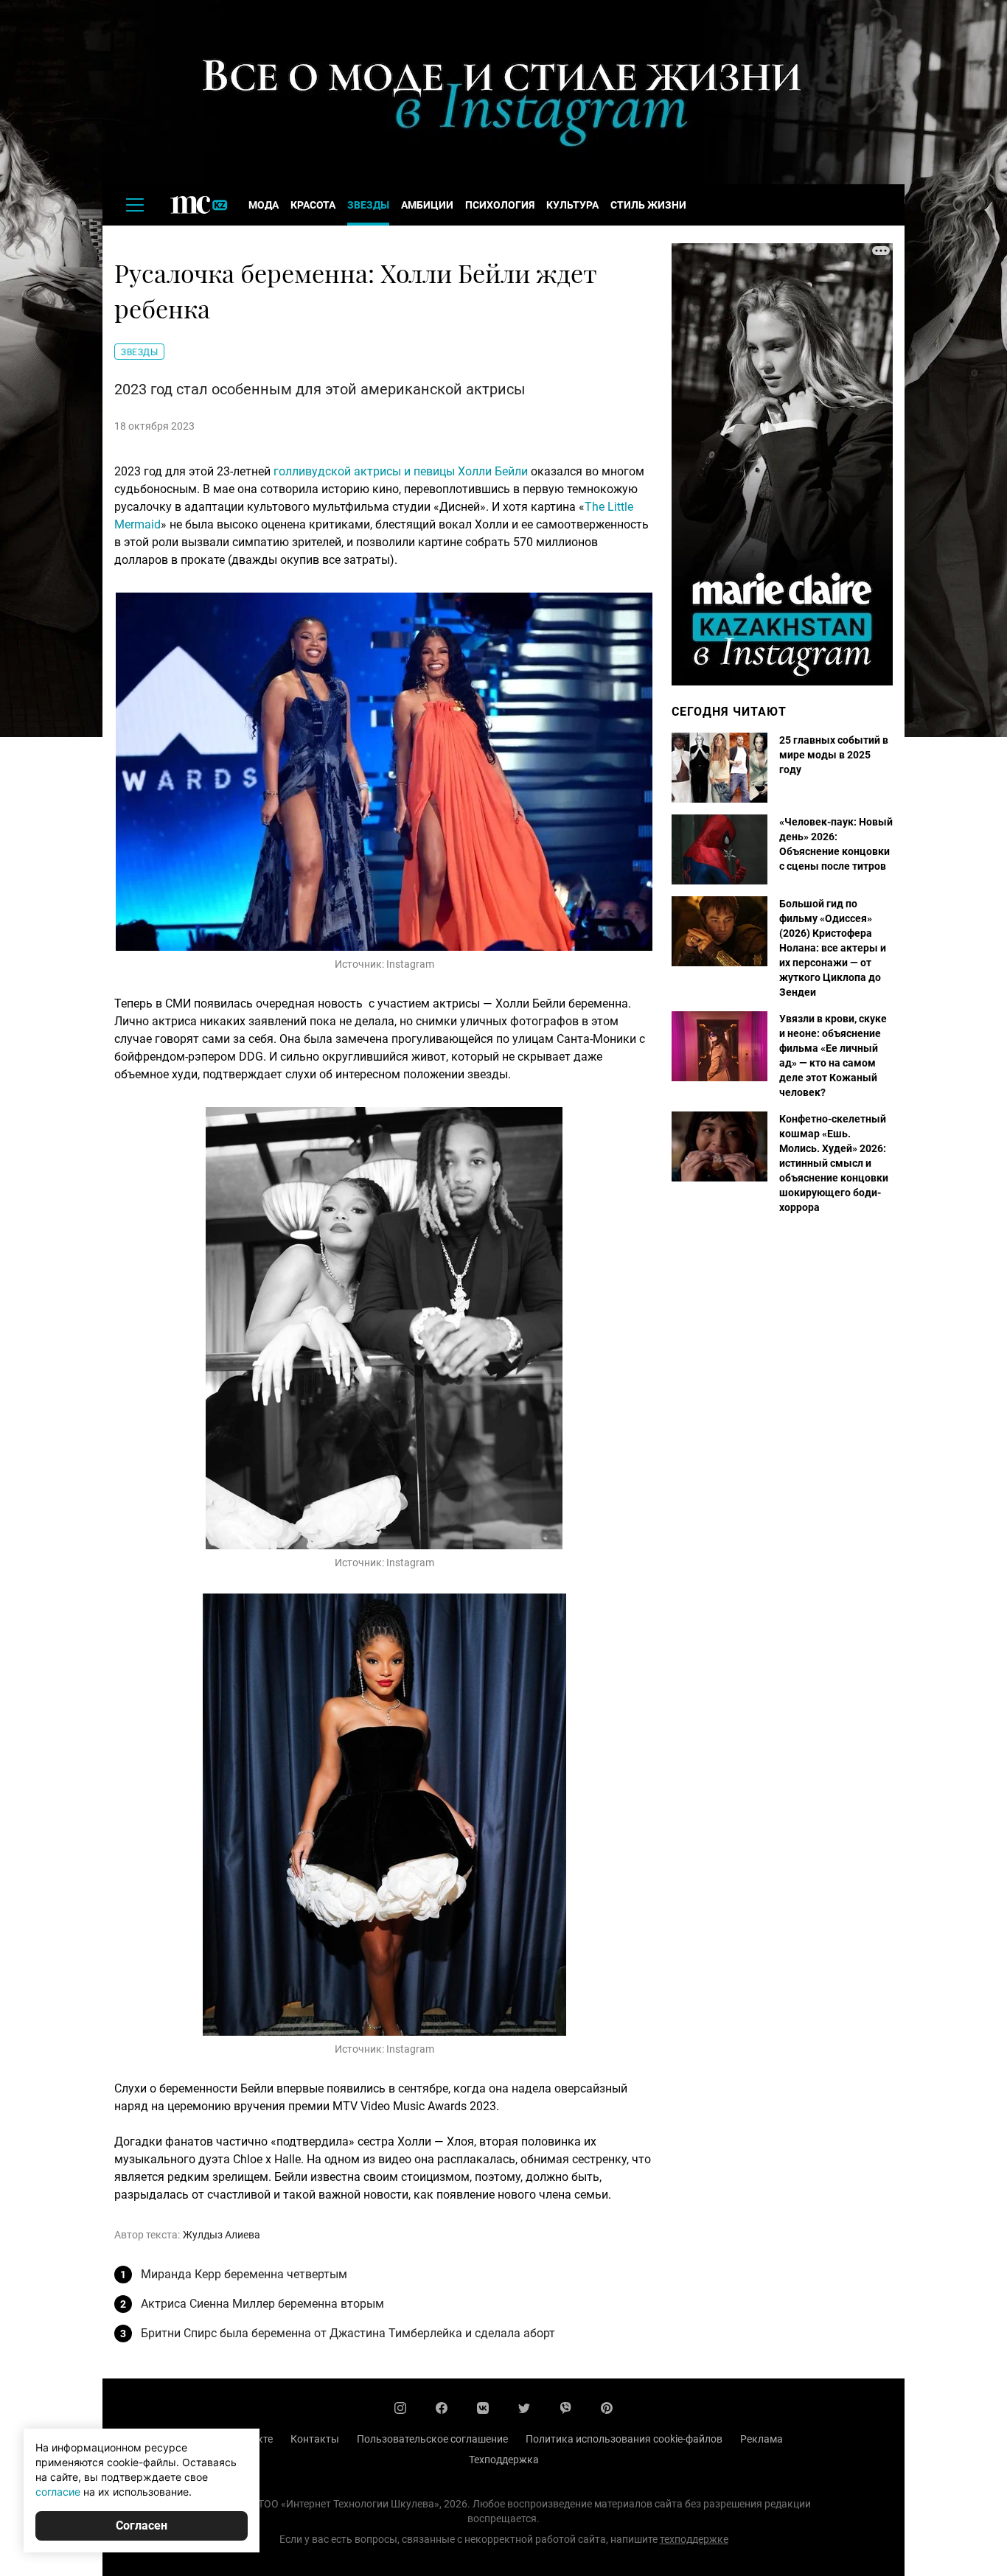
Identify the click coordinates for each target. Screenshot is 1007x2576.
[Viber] (565, 2408)
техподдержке (694, 2539)
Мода (264, 205)
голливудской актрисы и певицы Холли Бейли (401, 471)
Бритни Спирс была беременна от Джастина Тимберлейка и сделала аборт (348, 2333)
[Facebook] (442, 2408)
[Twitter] (524, 2408)
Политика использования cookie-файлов (624, 2439)
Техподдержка (504, 2460)
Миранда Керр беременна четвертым (244, 2274)
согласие (58, 2492)
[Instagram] (400, 2408)
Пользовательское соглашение (432, 2439)
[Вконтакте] (483, 2408)
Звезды (368, 205)
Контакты (315, 2439)
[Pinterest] (607, 2408)
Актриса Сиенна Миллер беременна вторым (262, 2304)
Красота (313, 205)
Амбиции (427, 205)
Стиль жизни (648, 205)
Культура (572, 205)
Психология (500, 205)
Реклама (762, 2439)
